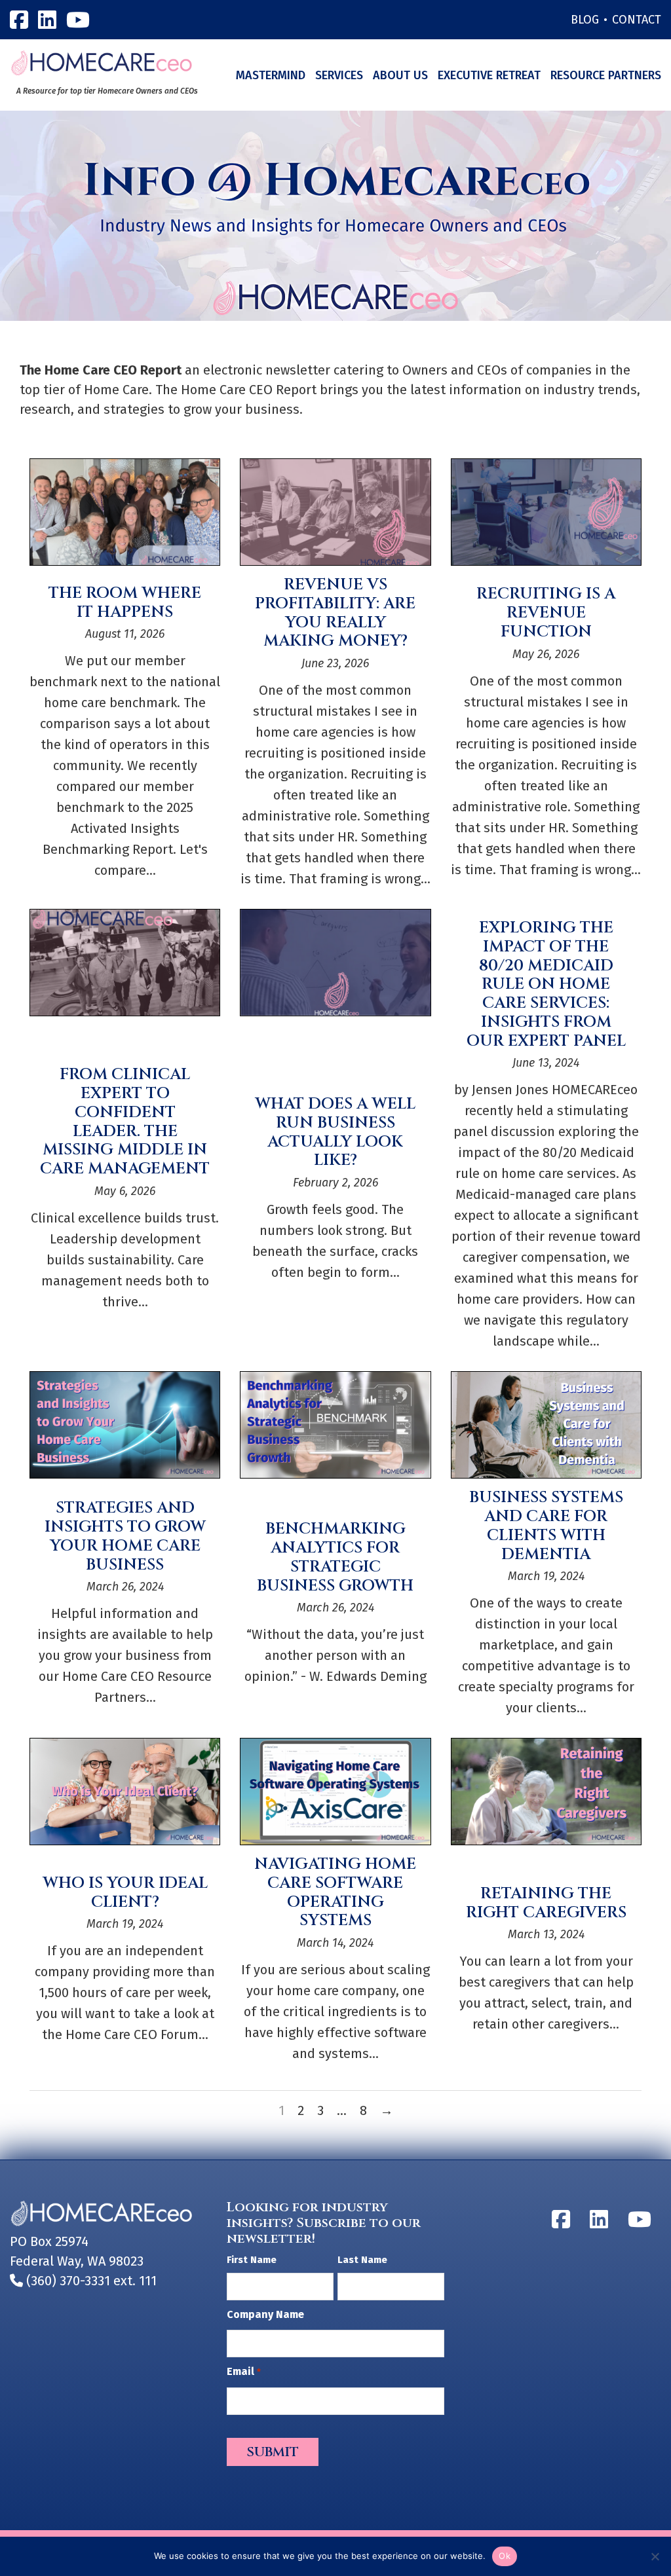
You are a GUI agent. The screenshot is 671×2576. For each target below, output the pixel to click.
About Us (400, 75)
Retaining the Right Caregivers (546, 1903)
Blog (585, 20)
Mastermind (271, 75)
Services (339, 75)
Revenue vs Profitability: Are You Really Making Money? (335, 613)
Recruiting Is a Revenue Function (546, 613)
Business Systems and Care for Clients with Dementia (546, 1526)
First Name (252, 2260)
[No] (655, 2556)
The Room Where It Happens (125, 603)
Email (243, 2371)
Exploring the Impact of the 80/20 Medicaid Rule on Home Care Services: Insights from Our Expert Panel (546, 984)
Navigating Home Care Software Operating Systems (335, 1892)
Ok (505, 2556)
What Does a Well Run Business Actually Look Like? (335, 1132)
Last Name (362, 2260)
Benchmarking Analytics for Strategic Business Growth (335, 1557)
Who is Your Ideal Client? (125, 1893)
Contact (637, 20)
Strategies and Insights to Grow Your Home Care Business (125, 1536)
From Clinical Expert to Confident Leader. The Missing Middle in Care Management (125, 1122)
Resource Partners (606, 75)
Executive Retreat (489, 75)
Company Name (265, 2314)
